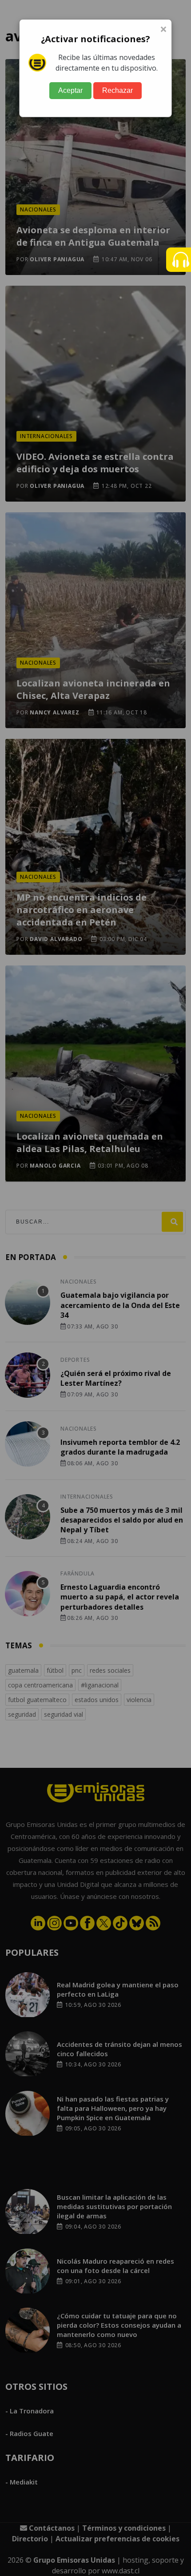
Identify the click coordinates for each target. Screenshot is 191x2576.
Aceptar (70, 90)
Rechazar (117, 90)
